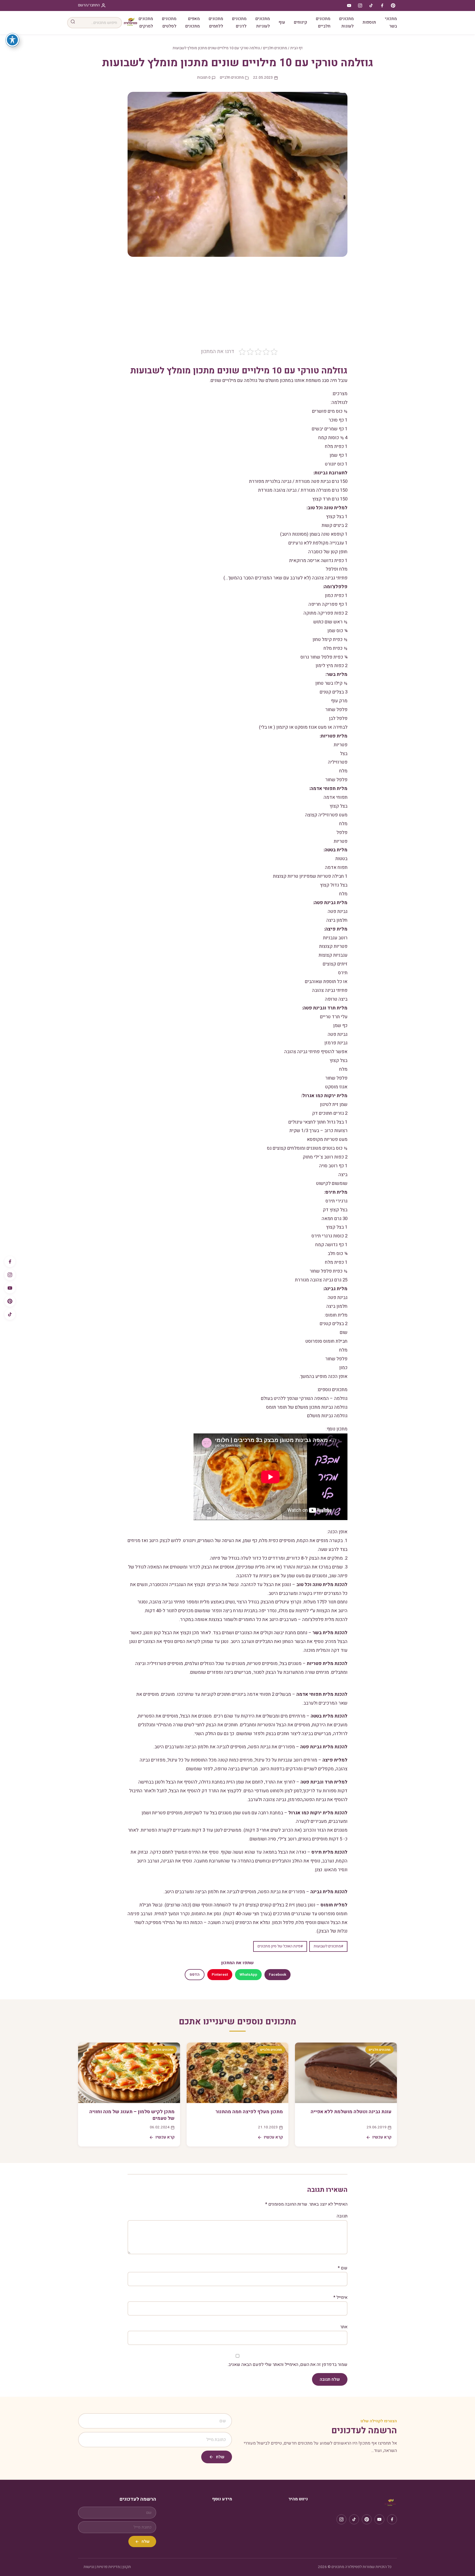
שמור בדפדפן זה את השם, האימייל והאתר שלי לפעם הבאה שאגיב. (288, 2365)
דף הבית (296, 48)
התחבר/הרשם (89, 5)
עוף (282, 22)
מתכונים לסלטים (169, 22)
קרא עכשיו (382, 2137)
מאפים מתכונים (193, 22)
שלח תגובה (330, 2379)
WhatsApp (248, 1975)
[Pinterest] (10, 1301)
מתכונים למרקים (146, 22)
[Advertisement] (237, 306)
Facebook (277, 1975)
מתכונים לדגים (239, 22)
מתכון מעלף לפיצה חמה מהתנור (249, 2112)
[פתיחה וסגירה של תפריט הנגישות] (12, 40)
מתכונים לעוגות (346, 22)
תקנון (127, 2567)
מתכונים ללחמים (216, 22)
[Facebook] (10, 1262)
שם (343, 2268)
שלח (220, 2457)
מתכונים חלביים (323, 22)
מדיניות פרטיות (108, 2567)
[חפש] (73, 23)
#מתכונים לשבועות (328, 1946)
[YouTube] (10, 1288)
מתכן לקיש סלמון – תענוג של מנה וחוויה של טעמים (132, 2115)
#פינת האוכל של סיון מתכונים (280, 1946)
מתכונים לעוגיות (263, 22)
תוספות (369, 22)
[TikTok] (10, 1314)
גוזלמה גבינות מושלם (327, 1416)
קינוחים (300, 22)
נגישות (89, 2567)
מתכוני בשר (391, 22)
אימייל (340, 2297)
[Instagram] (10, 1275)
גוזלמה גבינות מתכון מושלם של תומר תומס (307, 1407)
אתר (344, 2327)
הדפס (195, 1975)
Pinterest (220, 1975)
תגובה (342, 2216)
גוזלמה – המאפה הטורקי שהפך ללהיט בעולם (304, 1398)
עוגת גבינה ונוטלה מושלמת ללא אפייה (351, 2112)
